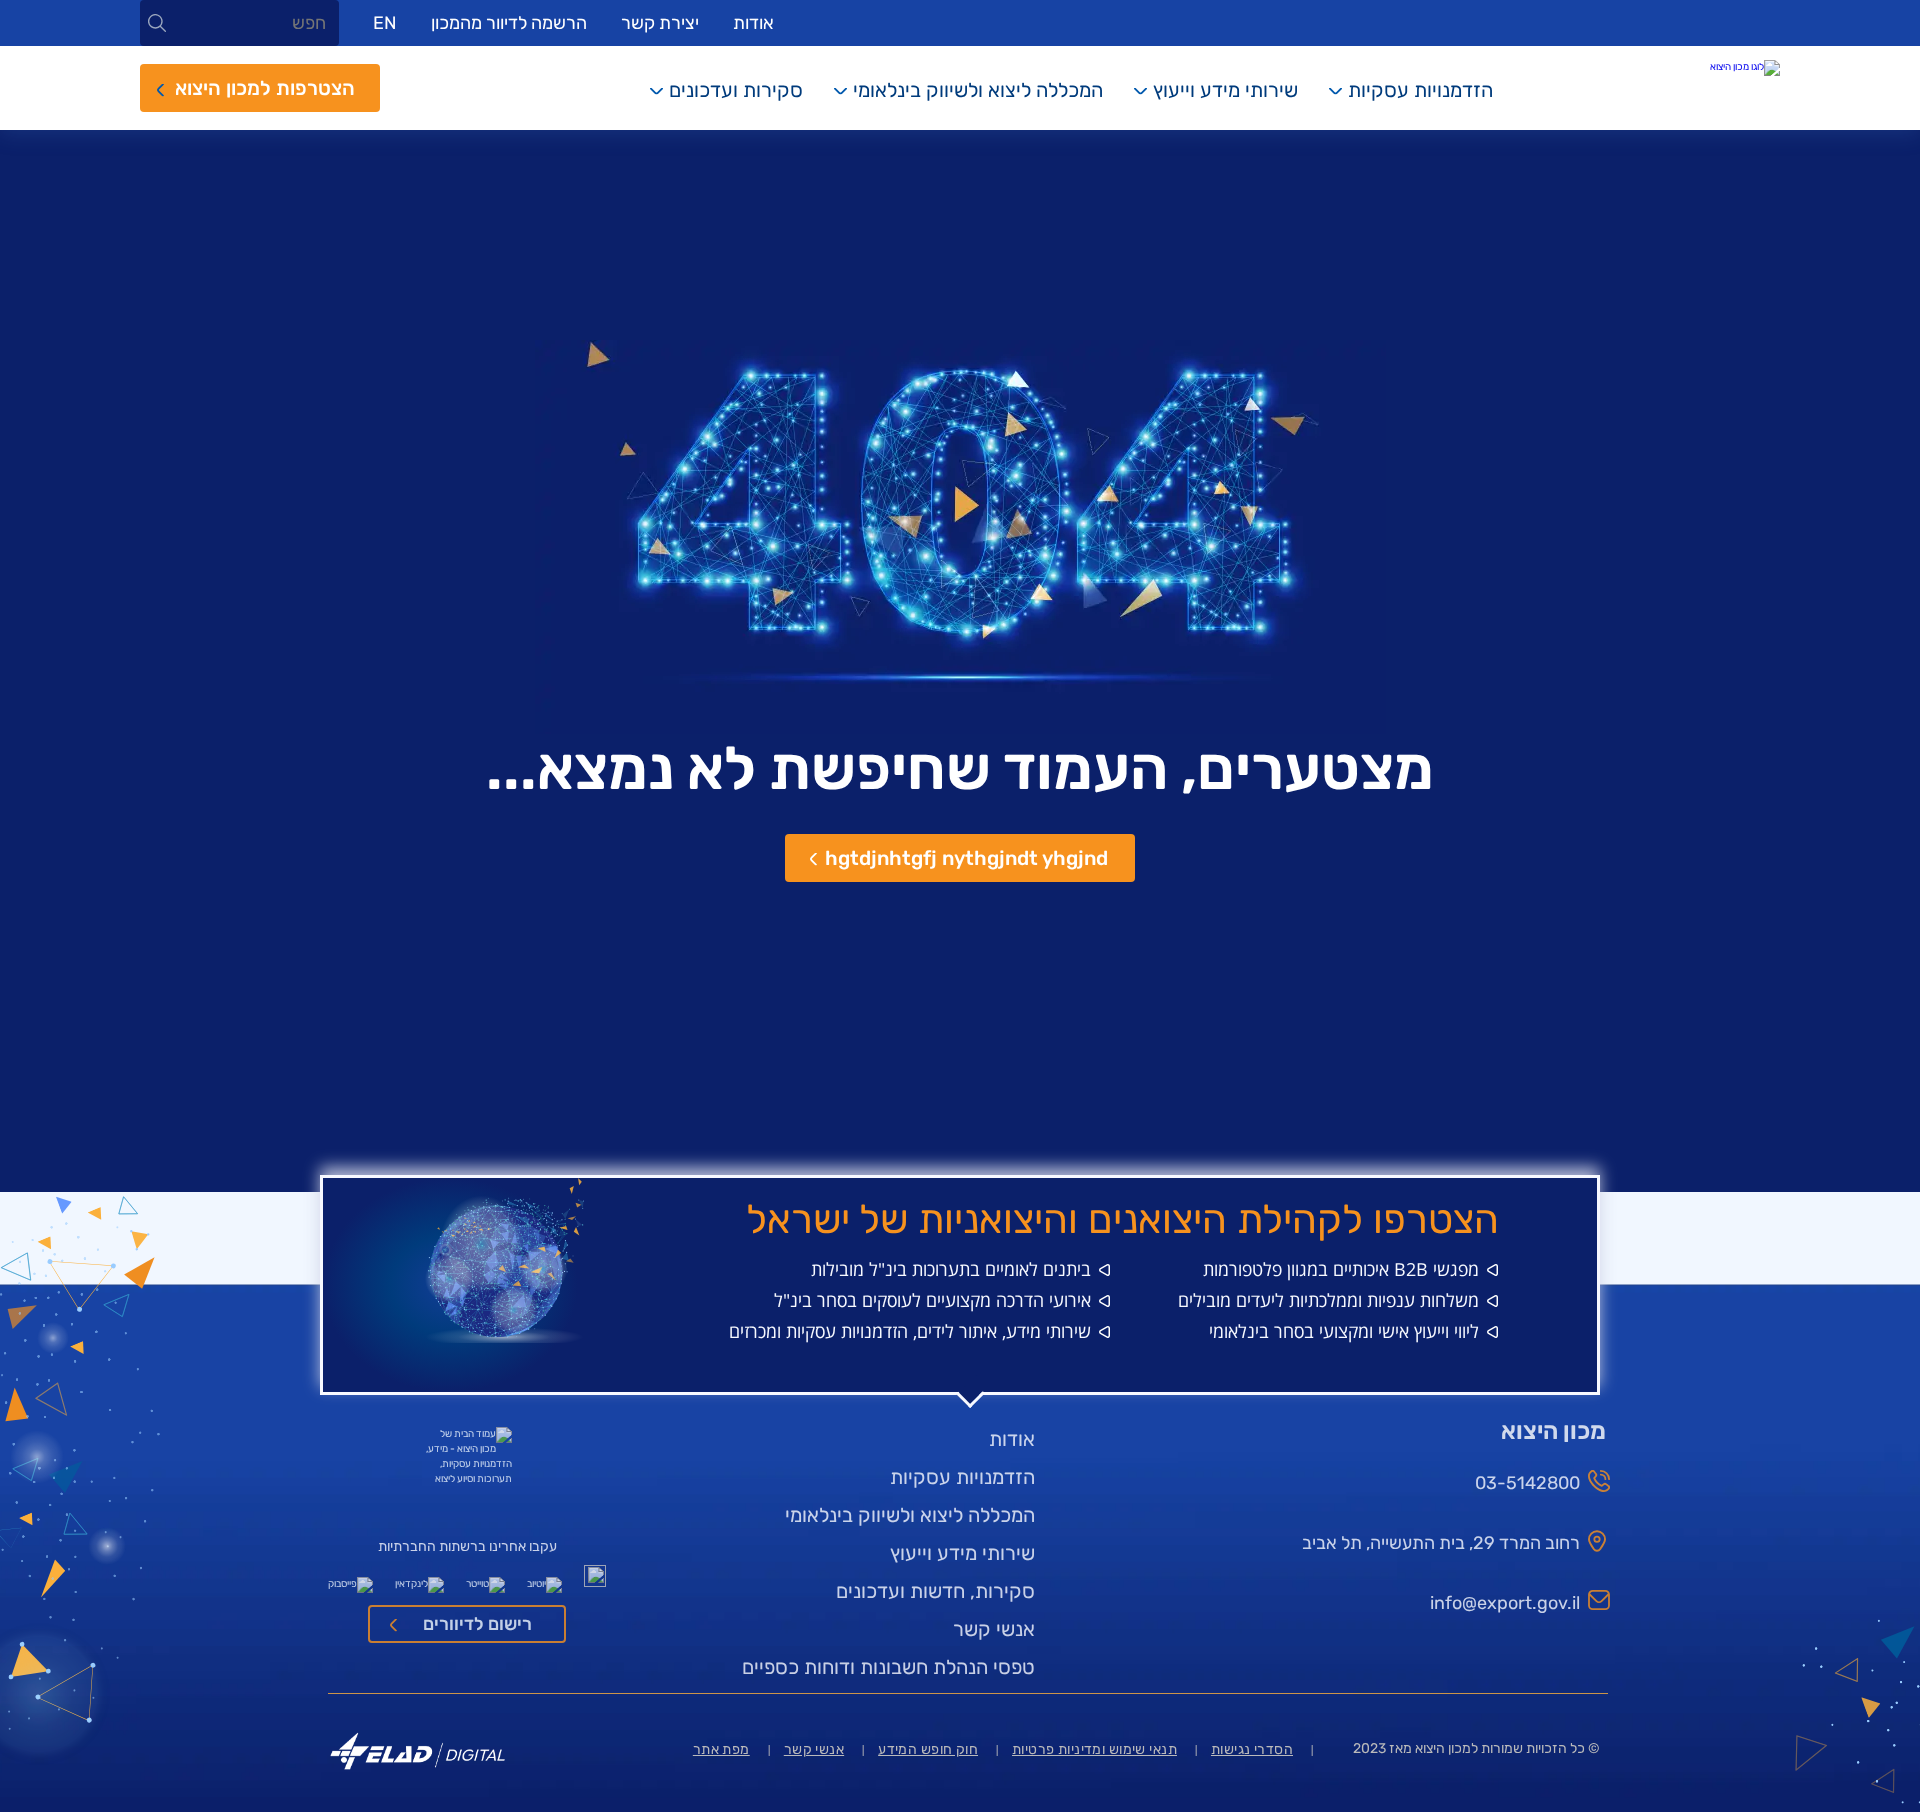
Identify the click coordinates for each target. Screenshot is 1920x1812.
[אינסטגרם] (595, 1580)
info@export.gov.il (1505, 1603)
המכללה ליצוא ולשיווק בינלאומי (978, 90)
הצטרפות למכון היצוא (265, 88)
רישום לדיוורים (477, 1624)
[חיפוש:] (239, 24)
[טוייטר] (485, 1580)
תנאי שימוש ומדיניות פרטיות (1094, 1749)
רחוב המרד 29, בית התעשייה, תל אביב (1441, 1543)
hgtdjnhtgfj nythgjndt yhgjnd (966, 858)
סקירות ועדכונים (736, 90)
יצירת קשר (660, 23)
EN (385, 23)
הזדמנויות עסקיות (1420, 90)
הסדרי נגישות (1252, 1749)
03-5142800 (1527, 1483)
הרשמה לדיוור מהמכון (509, 23)
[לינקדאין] (419, 1580)
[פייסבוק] (350, 1580)
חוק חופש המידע (928, 1749)
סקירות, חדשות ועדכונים (935, 1591)
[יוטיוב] (544, 1580)
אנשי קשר (994, 1629)
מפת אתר (721, 1749)
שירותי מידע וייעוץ (1225, 90)
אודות (753, 23)
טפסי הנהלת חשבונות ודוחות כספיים (888, 1667)
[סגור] (157, 23)
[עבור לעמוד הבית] (1690, 68)
